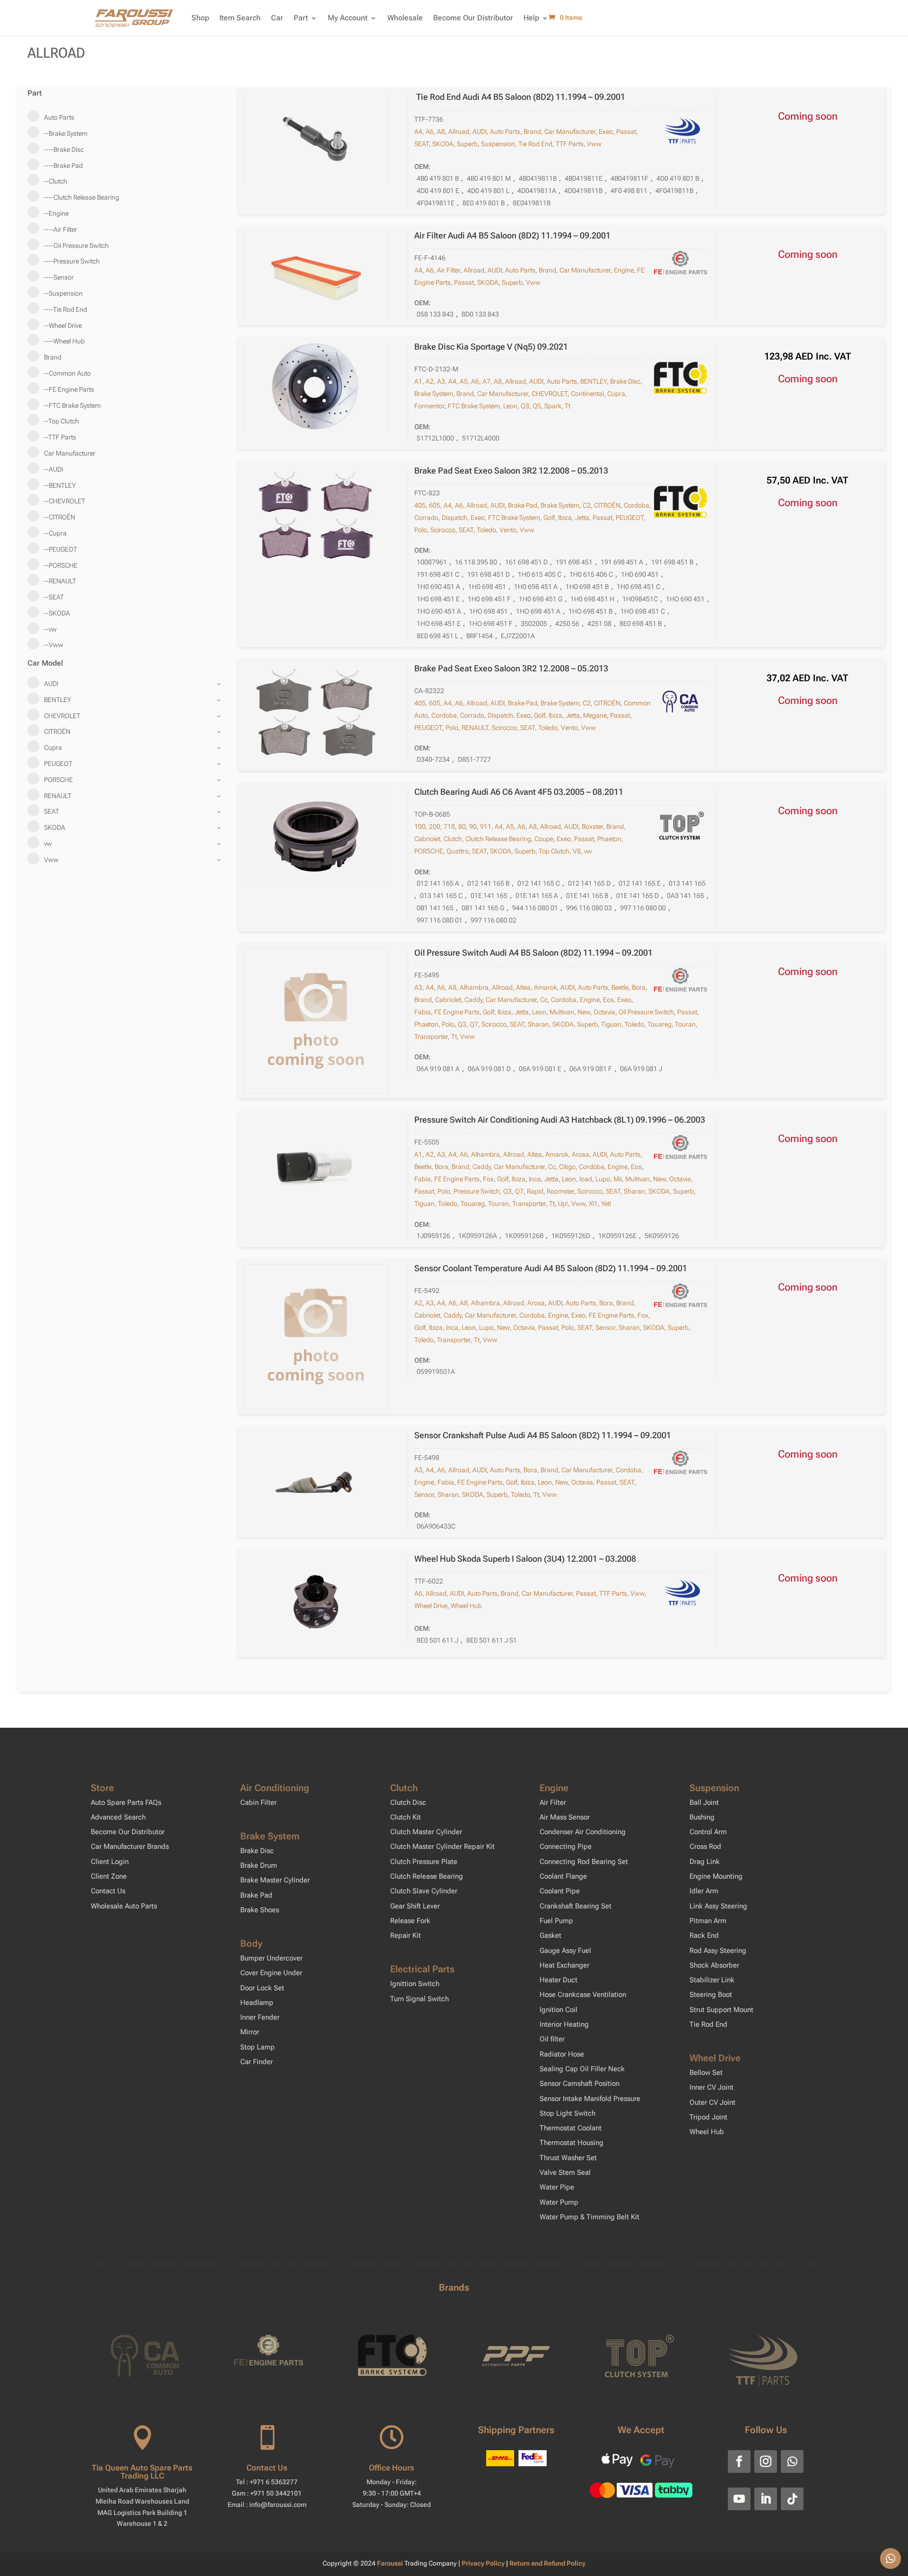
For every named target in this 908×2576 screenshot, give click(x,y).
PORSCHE (429, 851)
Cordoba (637, 505)
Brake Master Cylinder (275, 1880)
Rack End (704, 1935)
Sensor (605, 1328)
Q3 (525, 406)
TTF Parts (570, 144)
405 (420, 505)
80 (462, 826)
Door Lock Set (262, 1988)
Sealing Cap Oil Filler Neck (582, 2069)
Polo (421, 530)
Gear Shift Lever (415, 1906)
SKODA (443, 144)
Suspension (498, 144)
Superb (467, 144)
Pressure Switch (477, 1191)
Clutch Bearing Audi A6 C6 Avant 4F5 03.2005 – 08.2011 (519, 792)
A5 (464, 381)
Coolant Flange (563, 1876)
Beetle (620, 987)
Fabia (423, 1012)
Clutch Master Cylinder (426, 1832)
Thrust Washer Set (568, 2158)
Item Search (240, 18)
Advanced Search (118, 1817)
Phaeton (609, 839)
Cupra (616, 394)
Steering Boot (711, 1995)
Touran (685, 1024)
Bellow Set (706, 2073)
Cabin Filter (258, 1802)
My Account (348, 18)
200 (435, 826)
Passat (626, 132)
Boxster (592, 826)
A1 (418, 381)
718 (449, 826)
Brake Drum (259, 1865)
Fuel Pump (556, 1921)
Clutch (453, 839)
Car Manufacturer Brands (130, 1846)
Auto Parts (505, 132)
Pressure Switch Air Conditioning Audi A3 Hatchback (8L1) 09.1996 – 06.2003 (560, 1120)
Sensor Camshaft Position (580, 2084)
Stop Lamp (258, 2047)
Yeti (606, 1204)
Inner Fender (260, 2017)
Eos (608, 1000)
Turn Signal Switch (419, 1999)
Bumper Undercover (271, 1958)
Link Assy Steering (718, 1906)
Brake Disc (625, 381)
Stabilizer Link (712, 1980)
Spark (553, 406)
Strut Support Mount (721, 2010)
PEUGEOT (630, 518)
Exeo (606, 132)
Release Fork (410, 1921)
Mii (618, 1179)
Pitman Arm (708, 1921)
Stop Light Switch (567, 2113)
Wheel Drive (431, 1606)
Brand (532, 132)
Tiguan (611, 1024)
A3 (441, 381)
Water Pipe (557, 2187)
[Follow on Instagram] (766, 2462)
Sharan (538, 1024)
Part (301, 18)
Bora (639, 987)
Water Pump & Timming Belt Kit (589, 2217)
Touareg (659, 1024)
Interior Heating (564, 2024)
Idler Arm (704, 1891)
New (584, 1012)
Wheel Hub (466, 1606)
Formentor (429, 406)
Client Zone (109, 1876)
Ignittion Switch (415, 1984)
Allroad (459, 132)
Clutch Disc (408, 1802)
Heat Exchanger (564, 1965)
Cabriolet (427, 839)
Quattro (458, 851)
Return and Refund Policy (547, 2563)
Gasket (550, 1935)
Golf (549, 518)
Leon (510, 406)
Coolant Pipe (560, 1891)
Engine (624, 270)
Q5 (537, 406)
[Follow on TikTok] (792, 2499)
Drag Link (705, 1862)
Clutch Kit (406, 1817)
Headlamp (257, 2003)
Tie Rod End (535, 144)
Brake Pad (523, 505)
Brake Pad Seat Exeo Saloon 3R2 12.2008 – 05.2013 (511, 470)
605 (435, 505)
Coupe (544, 839)
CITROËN (607, 505)
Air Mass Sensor (565, 1817)
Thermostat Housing (572, 2143)
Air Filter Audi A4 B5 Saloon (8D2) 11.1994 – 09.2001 (512, 235)
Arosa (581, 1154)
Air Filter (449, 270)
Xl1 (593, 1204)
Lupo (603, 1179)
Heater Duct (559, 1980)
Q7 (474, 1024)
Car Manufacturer (570, 132)
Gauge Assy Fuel (565, 1951)
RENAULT (475, 728)
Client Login (110, 1862)
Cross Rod (705, 1846)
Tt (567, 406)
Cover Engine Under (271, 1973)
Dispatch (454, 518)
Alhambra (474, 987)
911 (486, 826)
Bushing (702, 1817)
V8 (577, 851)
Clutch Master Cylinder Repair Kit (442, 1846)
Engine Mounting (716, 1876)
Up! (563, 1204)
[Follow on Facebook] (739, 2462)
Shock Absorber (714, 1965)
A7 (486, 381)
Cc (544, 1000)
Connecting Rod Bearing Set (584, 1862)
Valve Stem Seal (565, 2172)
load (586, 1179)
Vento (508, 530)
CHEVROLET (550, 394)
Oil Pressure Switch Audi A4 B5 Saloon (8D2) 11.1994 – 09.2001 (533, 953)
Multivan (562, 1012)
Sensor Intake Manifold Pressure (590, 2099)
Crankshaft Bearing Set (576, 1906)
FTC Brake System (474, 406)
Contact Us (108, 1891)
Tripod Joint (708, 2117)
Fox (488, 1179)
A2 (430, 381)
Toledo (486, 530)
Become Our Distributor (473, 18)
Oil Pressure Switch (646, 1012)
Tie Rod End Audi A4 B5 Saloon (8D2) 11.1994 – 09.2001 (520, 97)
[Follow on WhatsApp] (792, 2462)
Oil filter (552, 2039)
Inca (535, 1179)
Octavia (604, 1012)
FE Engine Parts (457, 1012)
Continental (587, 394)
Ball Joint (704, 1802)
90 (473, 826)
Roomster (560, 1191)
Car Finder (257, 2062)
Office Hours (392, 2468)
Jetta (582, 518)
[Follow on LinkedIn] (766, 2499)
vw (588, 851)
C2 (587, 505)
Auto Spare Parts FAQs (126, 1802)
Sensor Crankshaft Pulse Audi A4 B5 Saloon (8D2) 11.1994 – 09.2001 (543, 1435)
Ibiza (565, 518)
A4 (418, 132)
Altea (523, 987)
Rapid (535, 1191)
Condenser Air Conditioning (583, 1832)
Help (531, 18)
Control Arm (708, 1832)
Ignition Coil (559, 2010)
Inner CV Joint (712, 2087)
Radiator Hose (562, 2054)
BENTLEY (594, 381)
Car (277, 18)
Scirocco (443, 530)
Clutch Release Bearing (498, 839)
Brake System (434, 394)
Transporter (431, 1037)
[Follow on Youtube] (739, 2499)
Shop (200, 18)
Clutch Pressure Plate (424, 1862)
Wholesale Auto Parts (124, 1906)
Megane (595, 715)
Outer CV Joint (712, 2102)
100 (420, 826)
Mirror (250, 2032)
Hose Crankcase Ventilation (583, 1995)
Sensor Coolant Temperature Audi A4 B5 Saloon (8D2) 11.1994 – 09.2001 (551, 1268)
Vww (594, 144)
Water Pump (559, 2202)
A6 (430, 132)
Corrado (426, 518)
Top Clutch (554, 851)
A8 (441, 132)
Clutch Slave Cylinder (424, 1891)
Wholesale (405, 18)
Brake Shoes (260, 1910)
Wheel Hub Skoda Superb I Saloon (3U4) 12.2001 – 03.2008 (525, 1559)
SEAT (422, 144)
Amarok (546, 987)
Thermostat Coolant (571, 2128)
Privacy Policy (484, 2563)
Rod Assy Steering (718, 1951)
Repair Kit (406, 1935)
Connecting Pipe (566, 1846)
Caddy (473, 1000)
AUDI (480, 132)
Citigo (567, 1167)
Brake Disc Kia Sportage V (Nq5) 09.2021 (491, 347)
